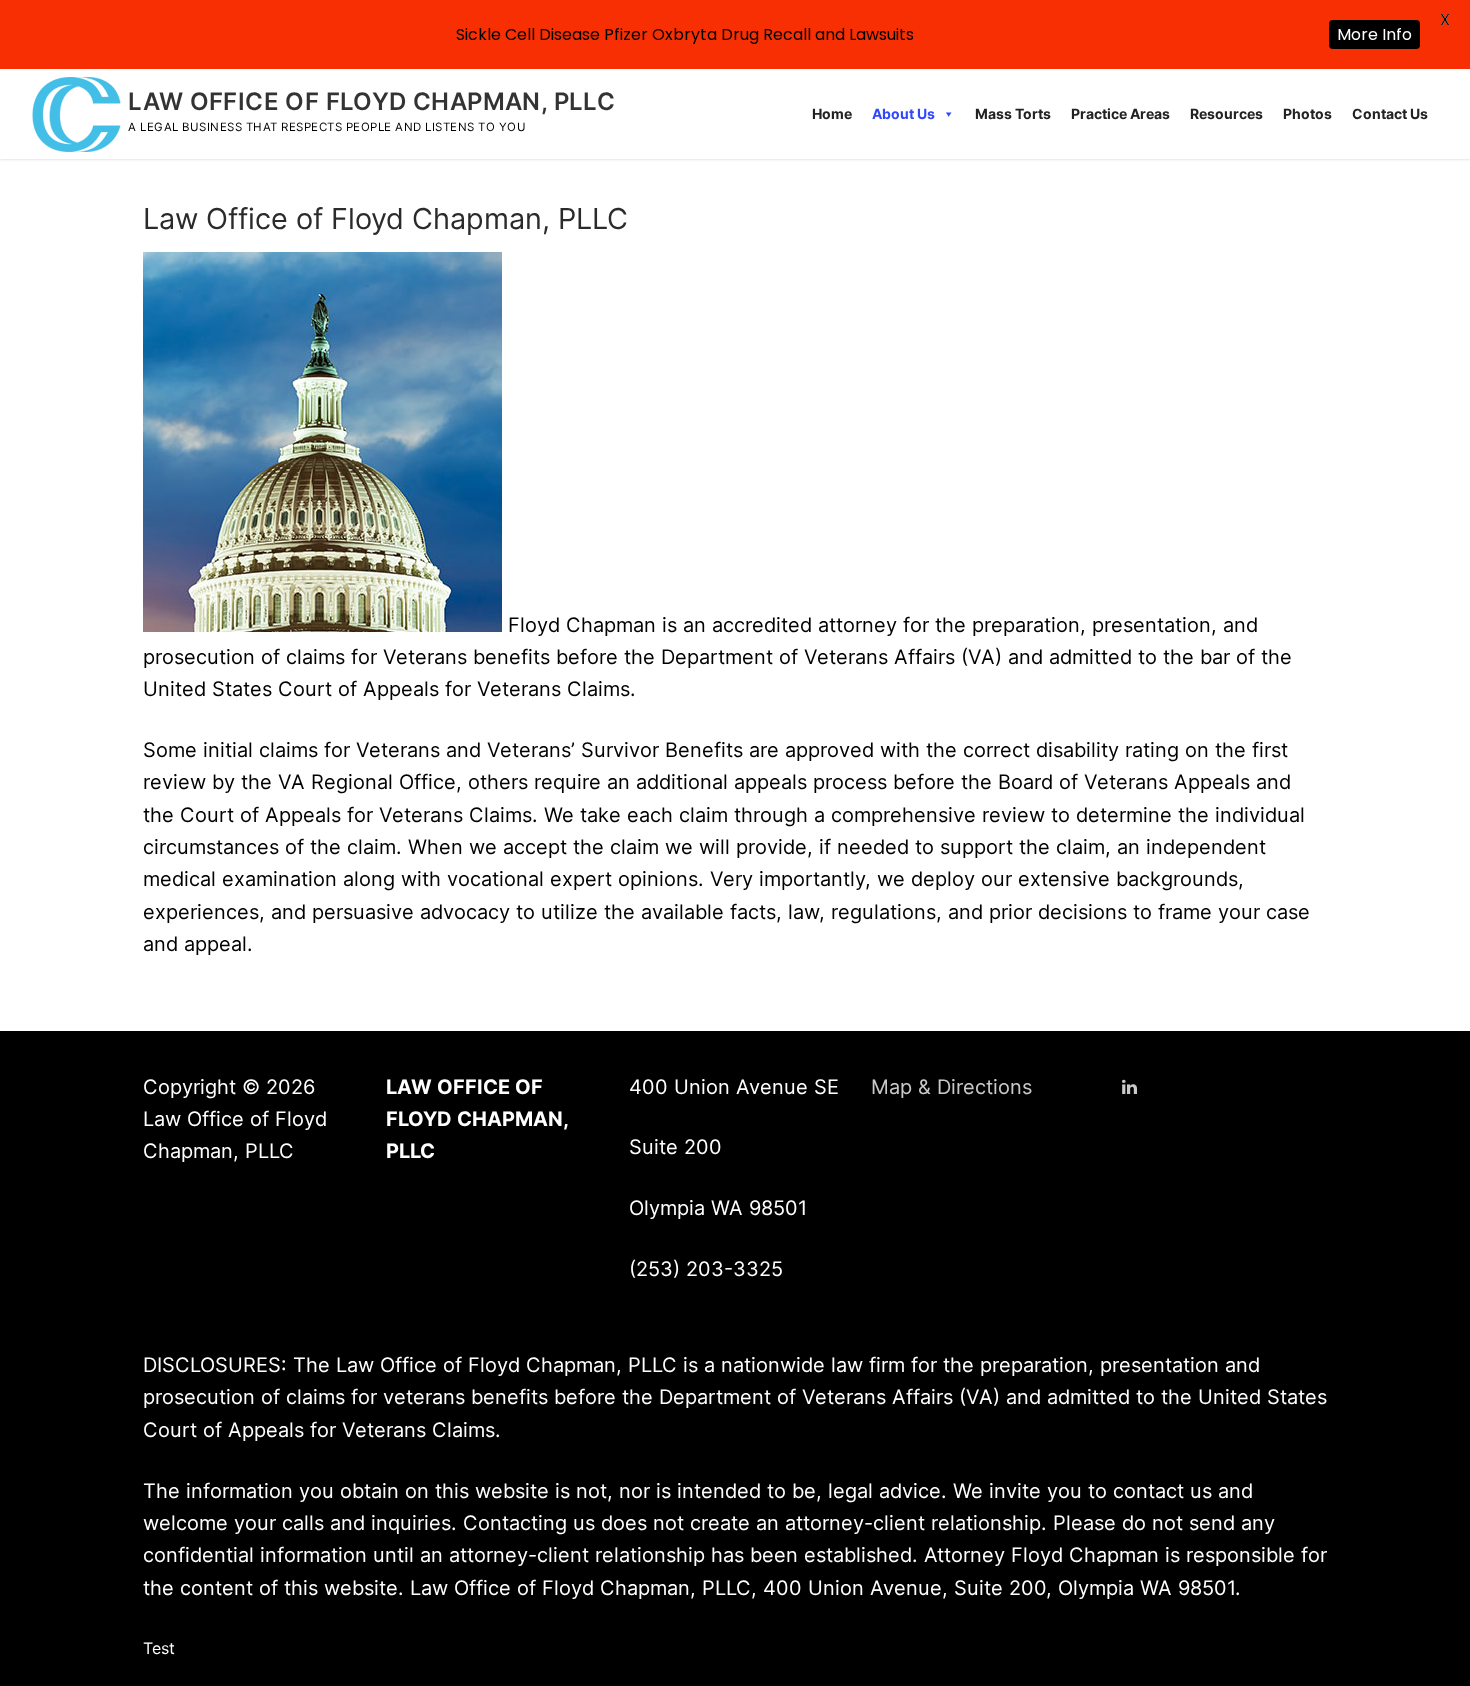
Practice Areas (1120, 113)
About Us (903, 113)
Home (832, 113)
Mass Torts (1013, 113)
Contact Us (1390, 113)
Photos (1307, 113)
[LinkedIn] (1129, 1086)
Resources (1226, 113)
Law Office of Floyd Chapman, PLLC (371, 101)
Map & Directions (951, 1087)
